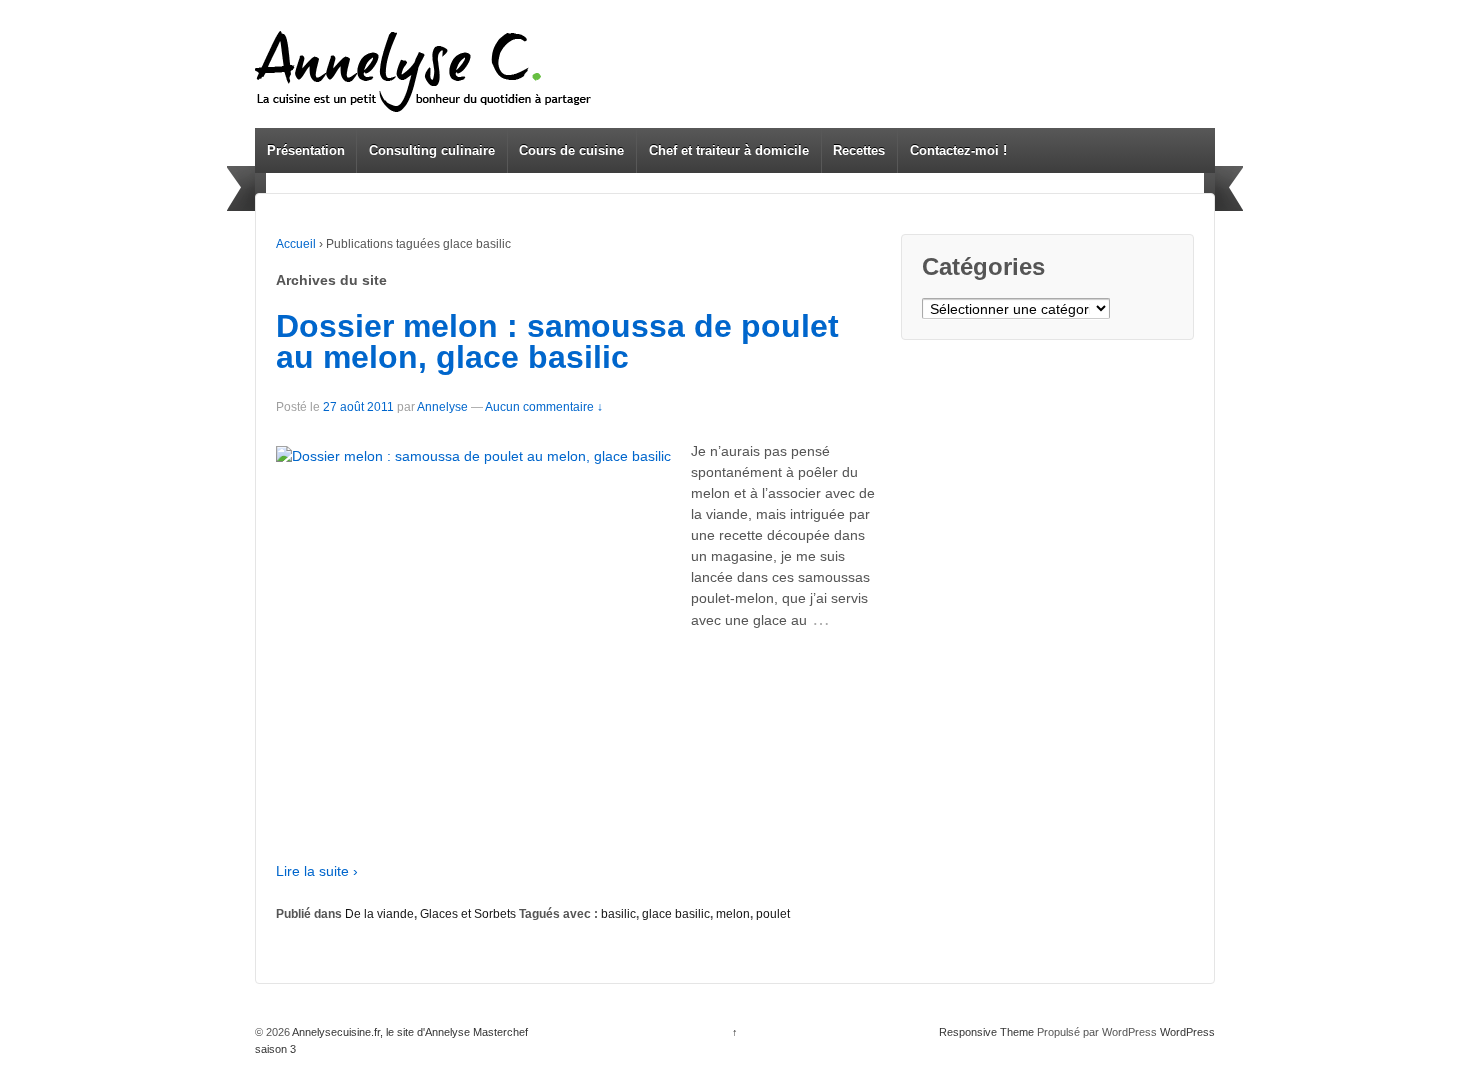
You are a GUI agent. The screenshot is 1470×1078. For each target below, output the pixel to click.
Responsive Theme (986, 1032)
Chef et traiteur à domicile (729, 150)
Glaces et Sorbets (468, 914)
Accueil (296, 244)
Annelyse (442, 407)
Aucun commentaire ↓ (544, 407)
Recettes (859, 150)
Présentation (306, 150)
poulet (773, 914)
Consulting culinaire (432, 150)
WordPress (1187, 1032)
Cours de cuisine (571, 150)
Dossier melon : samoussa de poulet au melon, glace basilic (557, 342)
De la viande (379, 914)
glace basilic (676, 914)
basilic (618, 914)
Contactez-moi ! (958, 150)
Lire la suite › (317, 871)
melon (733, 914)
